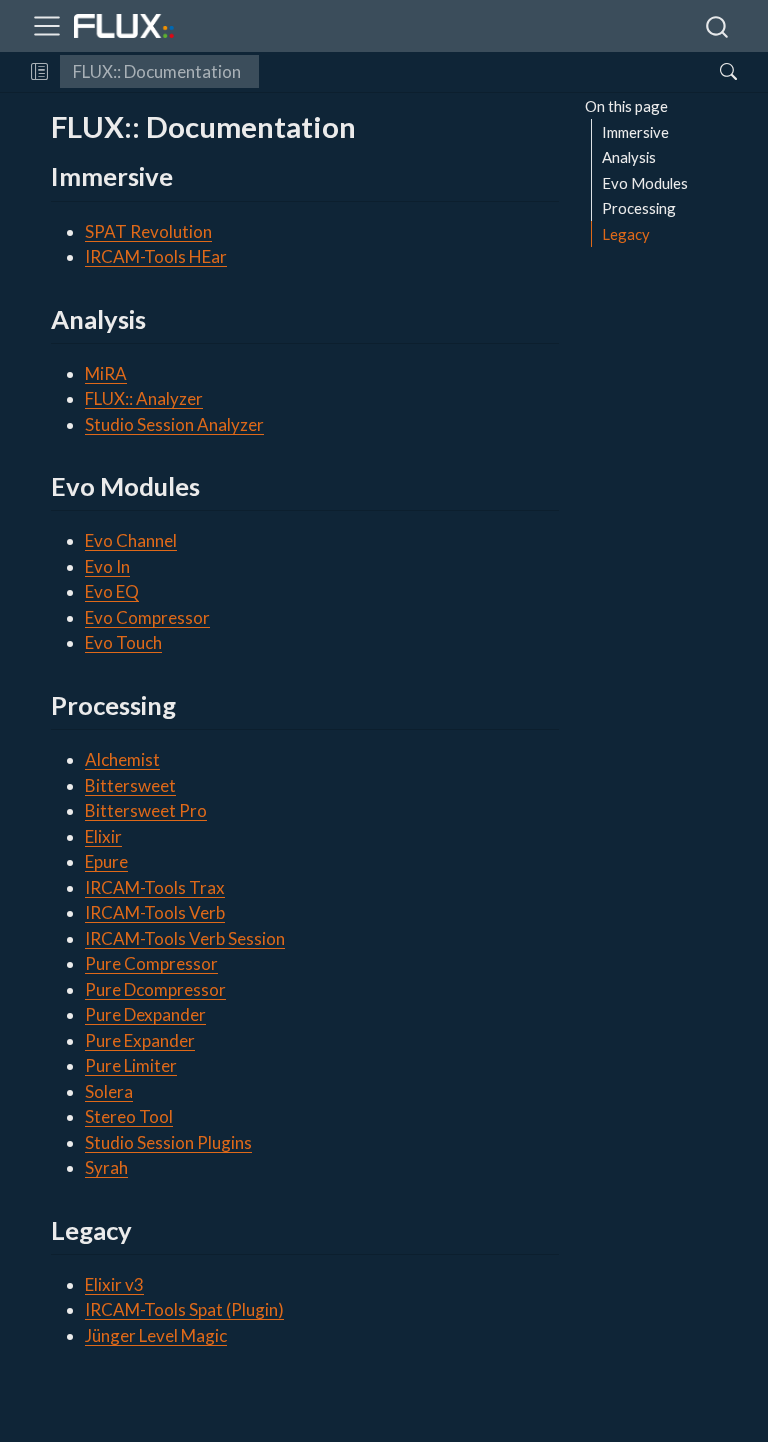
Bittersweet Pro (146, 810)
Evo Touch (123, 642)
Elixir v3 (114, 1284)
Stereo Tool (129, 1116)
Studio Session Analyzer (174, 424)
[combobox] (718, 26)
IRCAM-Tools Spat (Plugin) (184, 1309)
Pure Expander (140, 1040)
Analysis (629, 157)
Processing (639, 208)
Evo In (107, 566)
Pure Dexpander (145, 1014)
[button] (39, 72)
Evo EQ (112, 591)
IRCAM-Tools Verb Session (185, 938)
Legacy (626, 234)
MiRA (106, 373)
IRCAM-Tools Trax (155, 887)
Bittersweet (130, 785)
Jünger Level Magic (156, 1335)
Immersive (635, 132)
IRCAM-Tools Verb (155, 912)
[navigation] (480, 72)
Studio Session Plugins (168, 1142)
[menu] (47, 26)
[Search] (711, 72)
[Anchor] (191, 175)
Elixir (103, 836)
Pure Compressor (151, 963)
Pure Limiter (131, 1065)
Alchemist (122, 759)
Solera (109, 1091)
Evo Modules (645, 183)
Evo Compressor (147, 617)
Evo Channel (131, 540)
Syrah (106, 1167)
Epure (106, 861)
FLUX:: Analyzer (144, 398)
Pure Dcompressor (155, 989)
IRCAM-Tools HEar (156, 256)
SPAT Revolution (148, 231)
